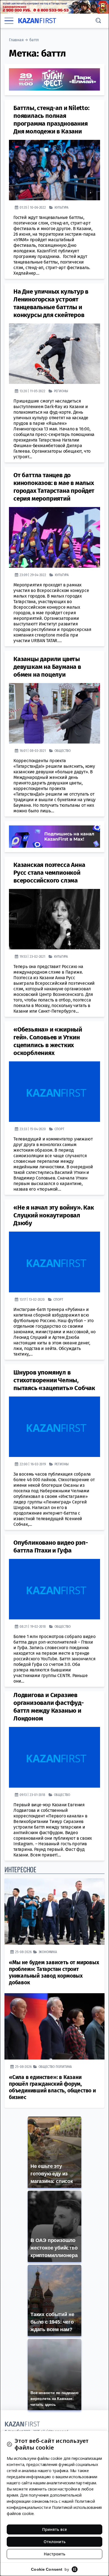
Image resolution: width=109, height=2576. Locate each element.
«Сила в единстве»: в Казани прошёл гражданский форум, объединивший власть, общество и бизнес (52, 2087)
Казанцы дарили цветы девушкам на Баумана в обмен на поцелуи (47, 667)
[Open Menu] (9, 21)
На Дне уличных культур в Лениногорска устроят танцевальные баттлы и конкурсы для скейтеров (51, 303)
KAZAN (37, 21)
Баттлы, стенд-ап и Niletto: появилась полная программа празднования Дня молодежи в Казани (51, 120)
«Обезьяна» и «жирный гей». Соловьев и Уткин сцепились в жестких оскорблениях (48, 1041)
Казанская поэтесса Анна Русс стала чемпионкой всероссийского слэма (49, 873)
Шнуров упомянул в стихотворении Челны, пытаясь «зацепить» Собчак (54, 1380)
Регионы (61, 391)
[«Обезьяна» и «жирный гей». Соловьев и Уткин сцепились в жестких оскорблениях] (54, 1092)
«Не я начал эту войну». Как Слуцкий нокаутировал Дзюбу (54, 1215)
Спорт (59, 1129)
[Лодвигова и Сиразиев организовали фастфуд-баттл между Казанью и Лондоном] (54, 1757)
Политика (64, 2067)
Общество (63, 751)
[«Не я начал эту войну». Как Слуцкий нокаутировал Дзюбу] (54, 1262)
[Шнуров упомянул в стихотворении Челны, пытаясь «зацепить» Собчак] (54, 1427)
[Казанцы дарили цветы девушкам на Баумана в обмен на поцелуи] (54, 713)
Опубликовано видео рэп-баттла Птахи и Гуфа (51, 1547)
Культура (61, 207)
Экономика (48, 1952)
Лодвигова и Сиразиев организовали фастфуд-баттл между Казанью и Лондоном (49, 1707)
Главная (16, 40)
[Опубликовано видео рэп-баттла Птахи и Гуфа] (54, 1589)
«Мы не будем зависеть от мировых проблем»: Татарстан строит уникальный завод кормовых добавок (54, 1972)
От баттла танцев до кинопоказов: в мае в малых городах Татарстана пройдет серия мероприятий (54, 487)
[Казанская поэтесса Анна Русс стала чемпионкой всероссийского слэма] (54, 919)
